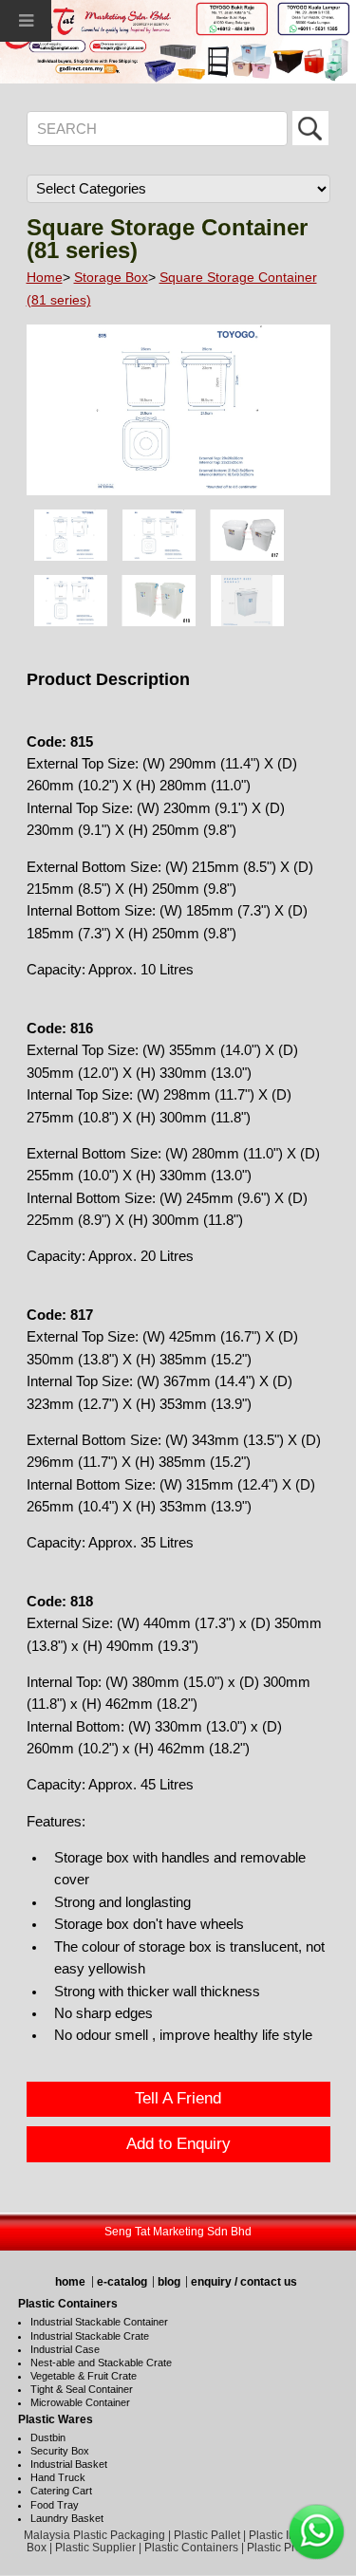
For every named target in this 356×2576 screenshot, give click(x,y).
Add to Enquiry (178, 2144)
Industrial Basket (69, 2464)
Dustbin (48, 2437)
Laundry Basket (67, 2518)
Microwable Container (80, 2402)
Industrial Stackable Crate (90, 2336)
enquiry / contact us (244, 2282)
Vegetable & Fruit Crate (84, 2376)
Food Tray (55, 2505)
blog (169, 2282)
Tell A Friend (178, 2098)
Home (45, 277)
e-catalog (122, 2282)
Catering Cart (61, 2491)
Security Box (60, 2451)
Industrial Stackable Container (99, 2322)
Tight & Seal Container (82, 2389)
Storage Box (111, 277)
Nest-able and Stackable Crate (101, 2363)
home (70, 2282)
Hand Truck (58, 2477)
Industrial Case (65, 2349)
